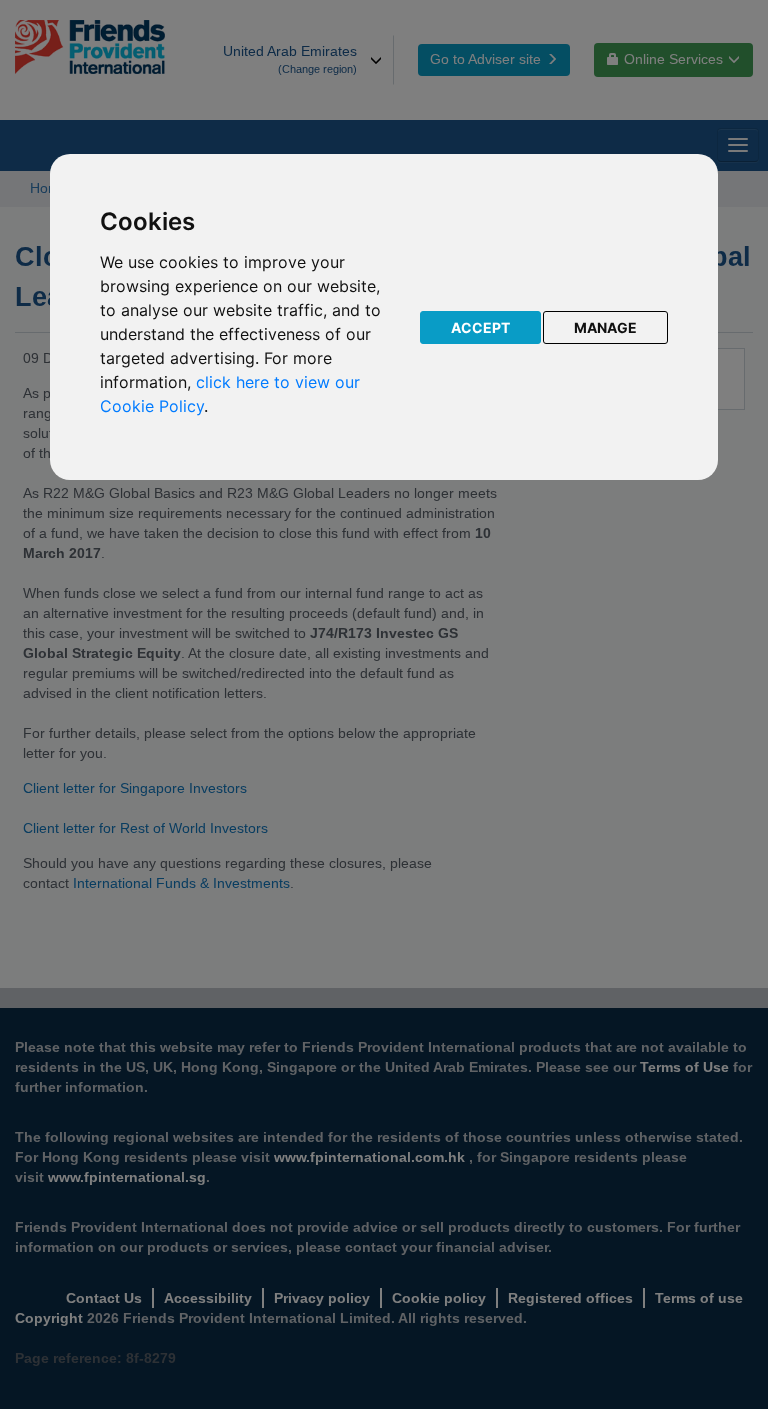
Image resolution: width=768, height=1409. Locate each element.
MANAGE (605, 327)
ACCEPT (480, 327)
